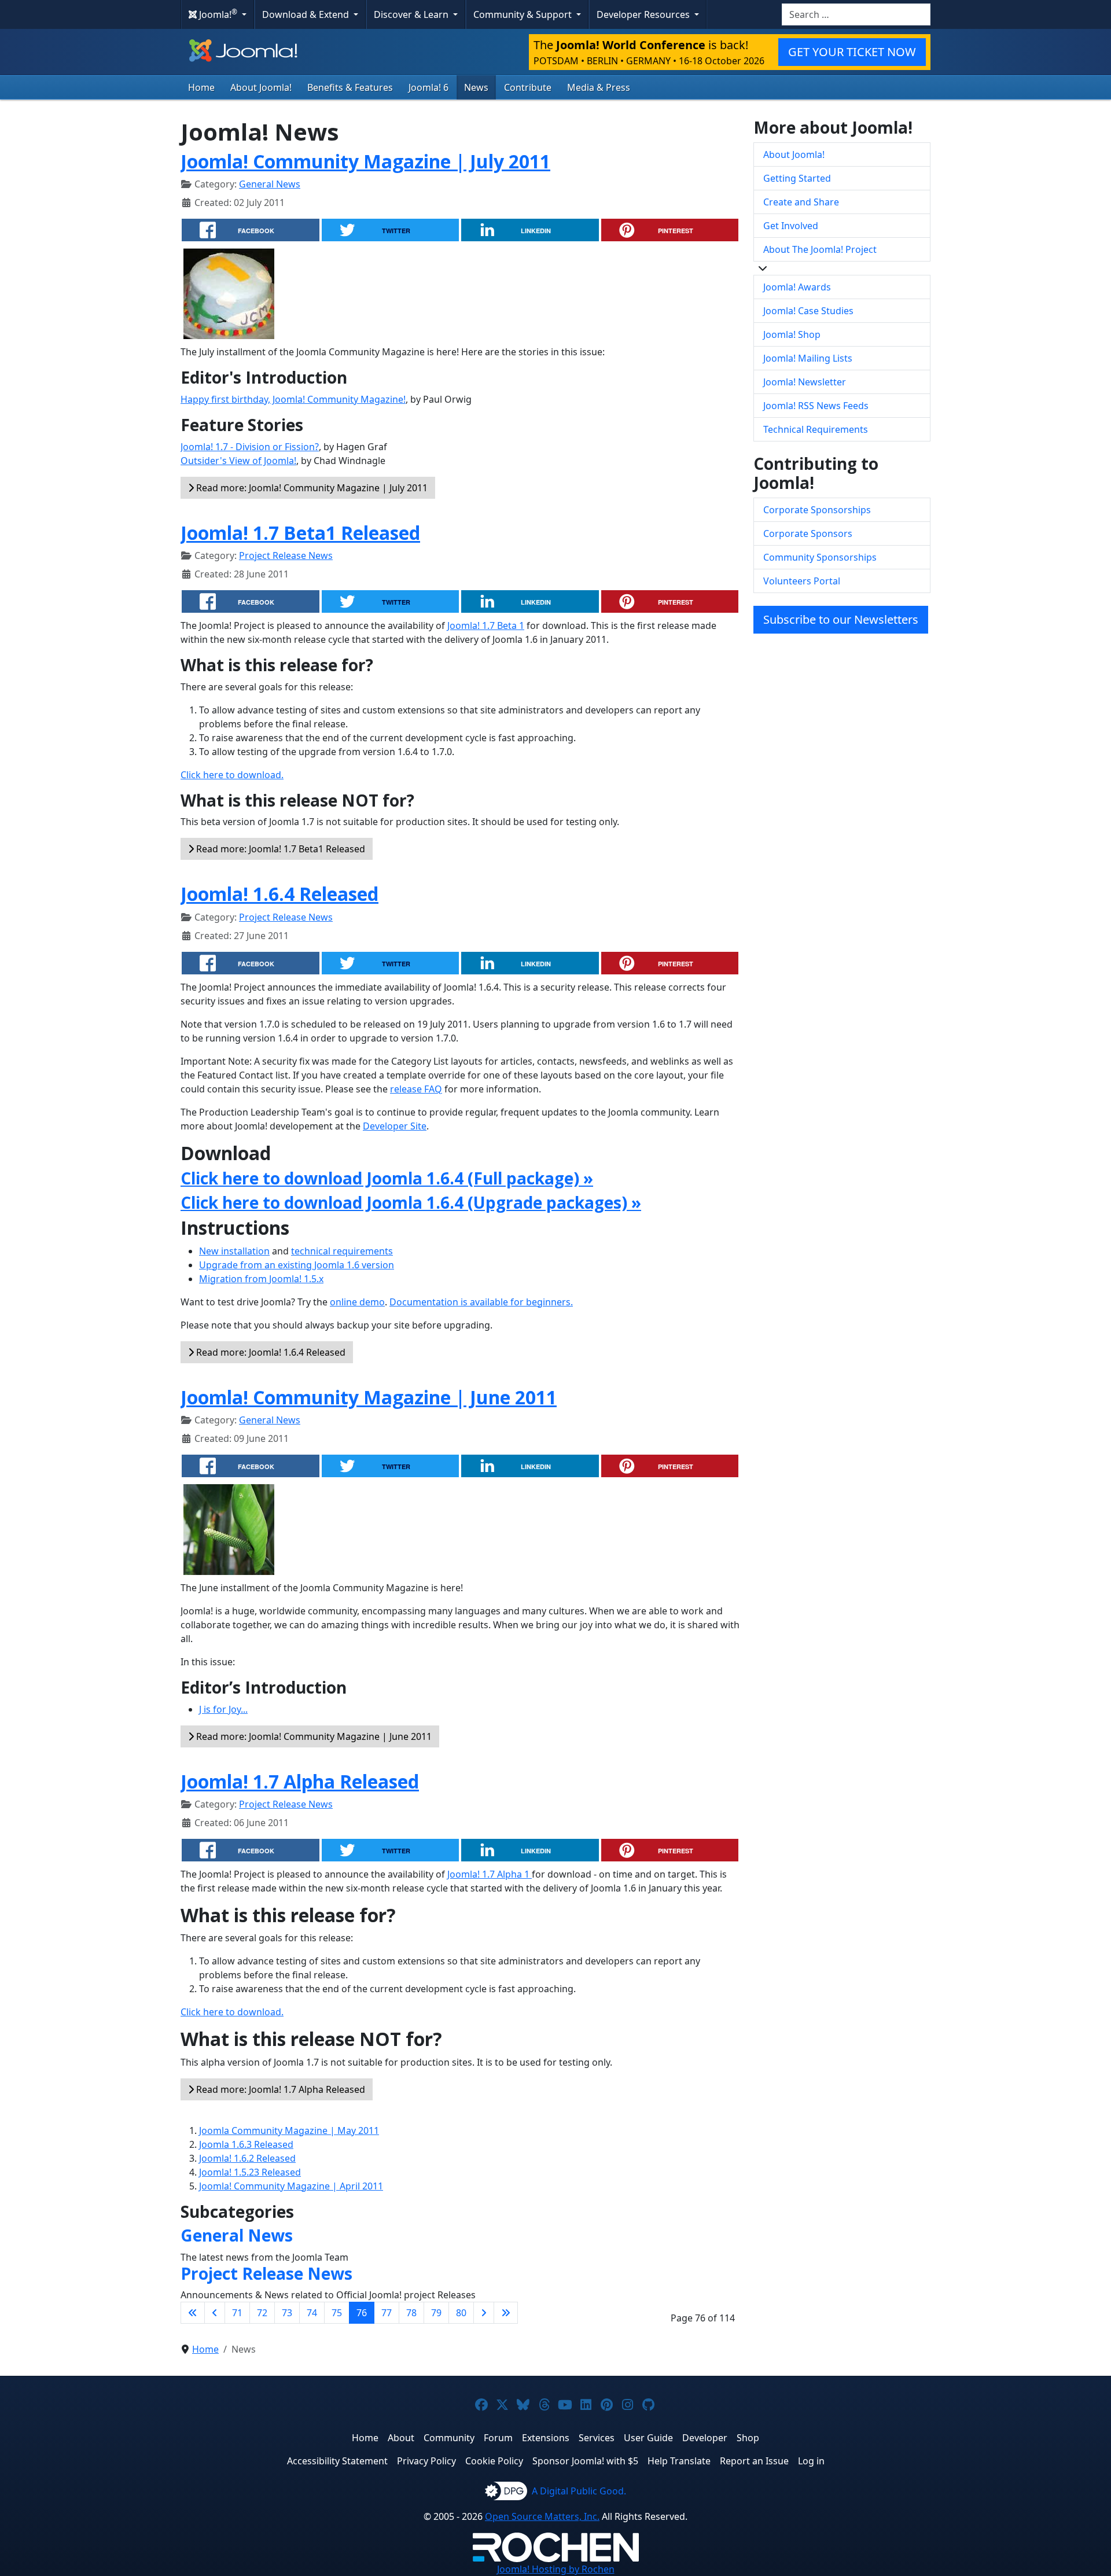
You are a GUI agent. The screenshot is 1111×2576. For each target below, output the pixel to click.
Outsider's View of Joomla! (238, 461)
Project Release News (286, 555)
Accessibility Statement (337, 2461)
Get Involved (791, 226)
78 (411, 2313)
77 (387, 2313)
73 (287, 2313)
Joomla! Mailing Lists (808, 358)
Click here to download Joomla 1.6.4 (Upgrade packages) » (411, 1202)
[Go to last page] (506, 2313)
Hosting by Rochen (556, 2569)
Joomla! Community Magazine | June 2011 (369, 1397)
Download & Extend (307, 14)
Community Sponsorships (820, 557)
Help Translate (679, 2461)
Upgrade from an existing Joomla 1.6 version (297, 1265)
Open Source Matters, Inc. (542, 2516)
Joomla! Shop (792, 334)
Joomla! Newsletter (805, 382)
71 (237, 2313)
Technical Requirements (816, 429)
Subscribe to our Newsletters (841, 619)
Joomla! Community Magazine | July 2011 (365, 161)
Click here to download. (232, 775)
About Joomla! (261, 87)
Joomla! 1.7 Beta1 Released (300, 533)
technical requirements (342, 1251)
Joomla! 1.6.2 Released (247, 2158)
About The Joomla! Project (820, 249)
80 (461, 2313)
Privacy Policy (426, 2461)
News (476, 87)
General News (270, 184)
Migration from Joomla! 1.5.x (261, 1279)
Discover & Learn (412, 14)
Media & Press (599, 87)
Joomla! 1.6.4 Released (279, 894)
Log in (811, 2461)
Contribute (528, 87)
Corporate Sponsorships (817, 510)
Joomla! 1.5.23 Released (250, 2172)
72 (262, 2313)
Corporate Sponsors (808, 533)
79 (436, 2313)
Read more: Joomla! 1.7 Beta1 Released (279, 849)
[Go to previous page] (215, 2313)
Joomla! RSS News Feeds (816, 406)
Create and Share (801, 202)
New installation (234, 1251)
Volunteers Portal (802, 581)
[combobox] (856, 14)
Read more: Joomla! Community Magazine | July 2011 (311, 488)
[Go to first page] (193, 2313)
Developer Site (395, 1126)
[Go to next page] (484, 2313)
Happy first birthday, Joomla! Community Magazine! (293, 399)
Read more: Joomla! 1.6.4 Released (270, 1352)
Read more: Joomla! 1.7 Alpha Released (279, 2089)
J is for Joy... (223, 1709)
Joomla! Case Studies (808, 311)
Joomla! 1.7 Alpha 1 (490, 1874)
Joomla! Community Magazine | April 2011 (291, 2186)
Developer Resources (644, 14)
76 (362, 2313)
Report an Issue (754, 2461)
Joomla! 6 (428, 87)
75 (337, 2313)
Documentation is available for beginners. (481, 1302)
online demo (357, 1302)
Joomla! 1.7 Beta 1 (486, 625)
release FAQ (416, 1089)
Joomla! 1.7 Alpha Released (300, 1781)
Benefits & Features (350, 87)
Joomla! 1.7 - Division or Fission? (250, 447)
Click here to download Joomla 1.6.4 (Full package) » (387, 1178)
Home (201, 87)
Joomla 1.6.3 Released (246, 2144)
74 (312, 2313)
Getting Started (797, 178)
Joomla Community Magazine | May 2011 (289, 2130)
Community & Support (524, 14)
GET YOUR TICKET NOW (852, 52)
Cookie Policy (494, 2461)
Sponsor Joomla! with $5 (585, 2461)
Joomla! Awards (797, 287)
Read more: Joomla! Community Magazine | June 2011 (313, 1736)
